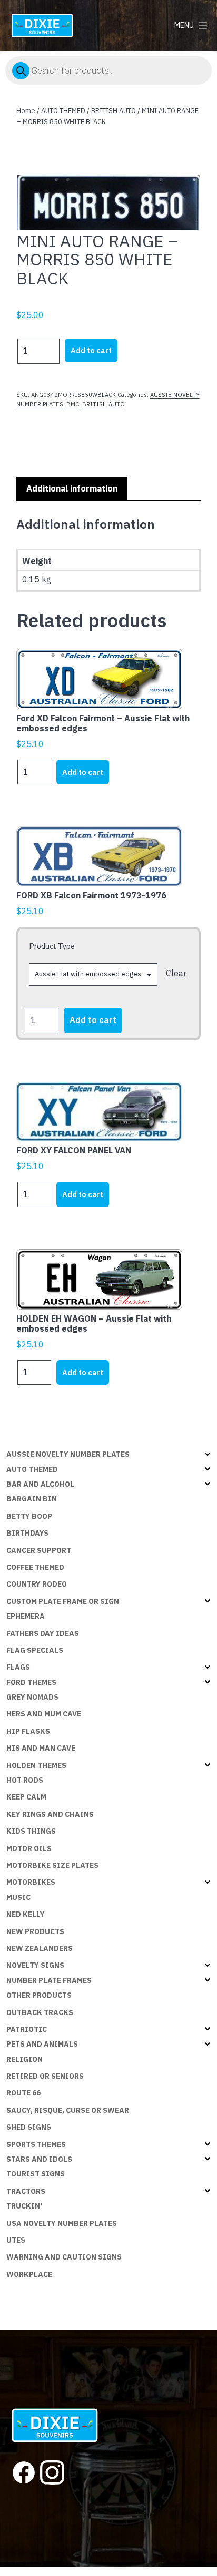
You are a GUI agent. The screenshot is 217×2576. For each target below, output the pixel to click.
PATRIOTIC (27, 2029)
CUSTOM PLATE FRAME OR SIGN (63, 1601)
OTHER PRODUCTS (39, 1995)
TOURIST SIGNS (36, 2174)
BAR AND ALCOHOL (40, 1484)
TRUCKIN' (24, 2206)
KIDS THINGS (31, 1831)
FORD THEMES (31, 1682)
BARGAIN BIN (32, 1499)
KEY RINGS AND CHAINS (50, 1814)
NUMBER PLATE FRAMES (49, 1980)
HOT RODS (25, 1780)
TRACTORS (26, 2191)
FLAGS (18, 1667)
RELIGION (24, 2059)
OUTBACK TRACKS (40, 2012)
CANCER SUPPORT (39, 1550)
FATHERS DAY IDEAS (43, 1633)
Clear (176, 973)
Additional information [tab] (72, 488)
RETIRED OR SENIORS (45, 2076)
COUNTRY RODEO (37, 1584)
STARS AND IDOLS (39, 2159)
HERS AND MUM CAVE (44, 1714)
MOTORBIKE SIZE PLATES (52, 1865)
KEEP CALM (26, 1797)
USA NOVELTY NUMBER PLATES (62, 2223)
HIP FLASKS (28, 1731)
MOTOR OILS (29, 1848)
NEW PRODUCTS (35, 1931)
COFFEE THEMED (35, 1567)
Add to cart (91, 350)
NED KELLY (26, 1914)
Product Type (52, 946)
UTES (16, 2240)
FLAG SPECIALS (35, 1650)
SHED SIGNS (29, 2127)
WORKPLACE (29, 2274)
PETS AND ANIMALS (42, 2044)
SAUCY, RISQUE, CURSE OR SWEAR (68, 2110)
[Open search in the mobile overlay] (108, 70)
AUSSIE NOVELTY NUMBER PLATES (68, 1454)
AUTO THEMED (63, 111)
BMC (73, 404)
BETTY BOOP (29, 1516)
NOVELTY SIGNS (35, 1965)
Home (26, 111)
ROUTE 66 (23, 2093)
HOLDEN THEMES (36, 1765)
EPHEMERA (26, 1616)
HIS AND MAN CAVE (41, 1748)
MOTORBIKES (31, 1882)
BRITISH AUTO (114, 111)
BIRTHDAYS (27, 1533)
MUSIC (18, 1897)
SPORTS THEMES (36, 2144)
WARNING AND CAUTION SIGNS (64, 2257)
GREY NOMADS (32, 1697)
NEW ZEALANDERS (40, 1948)
